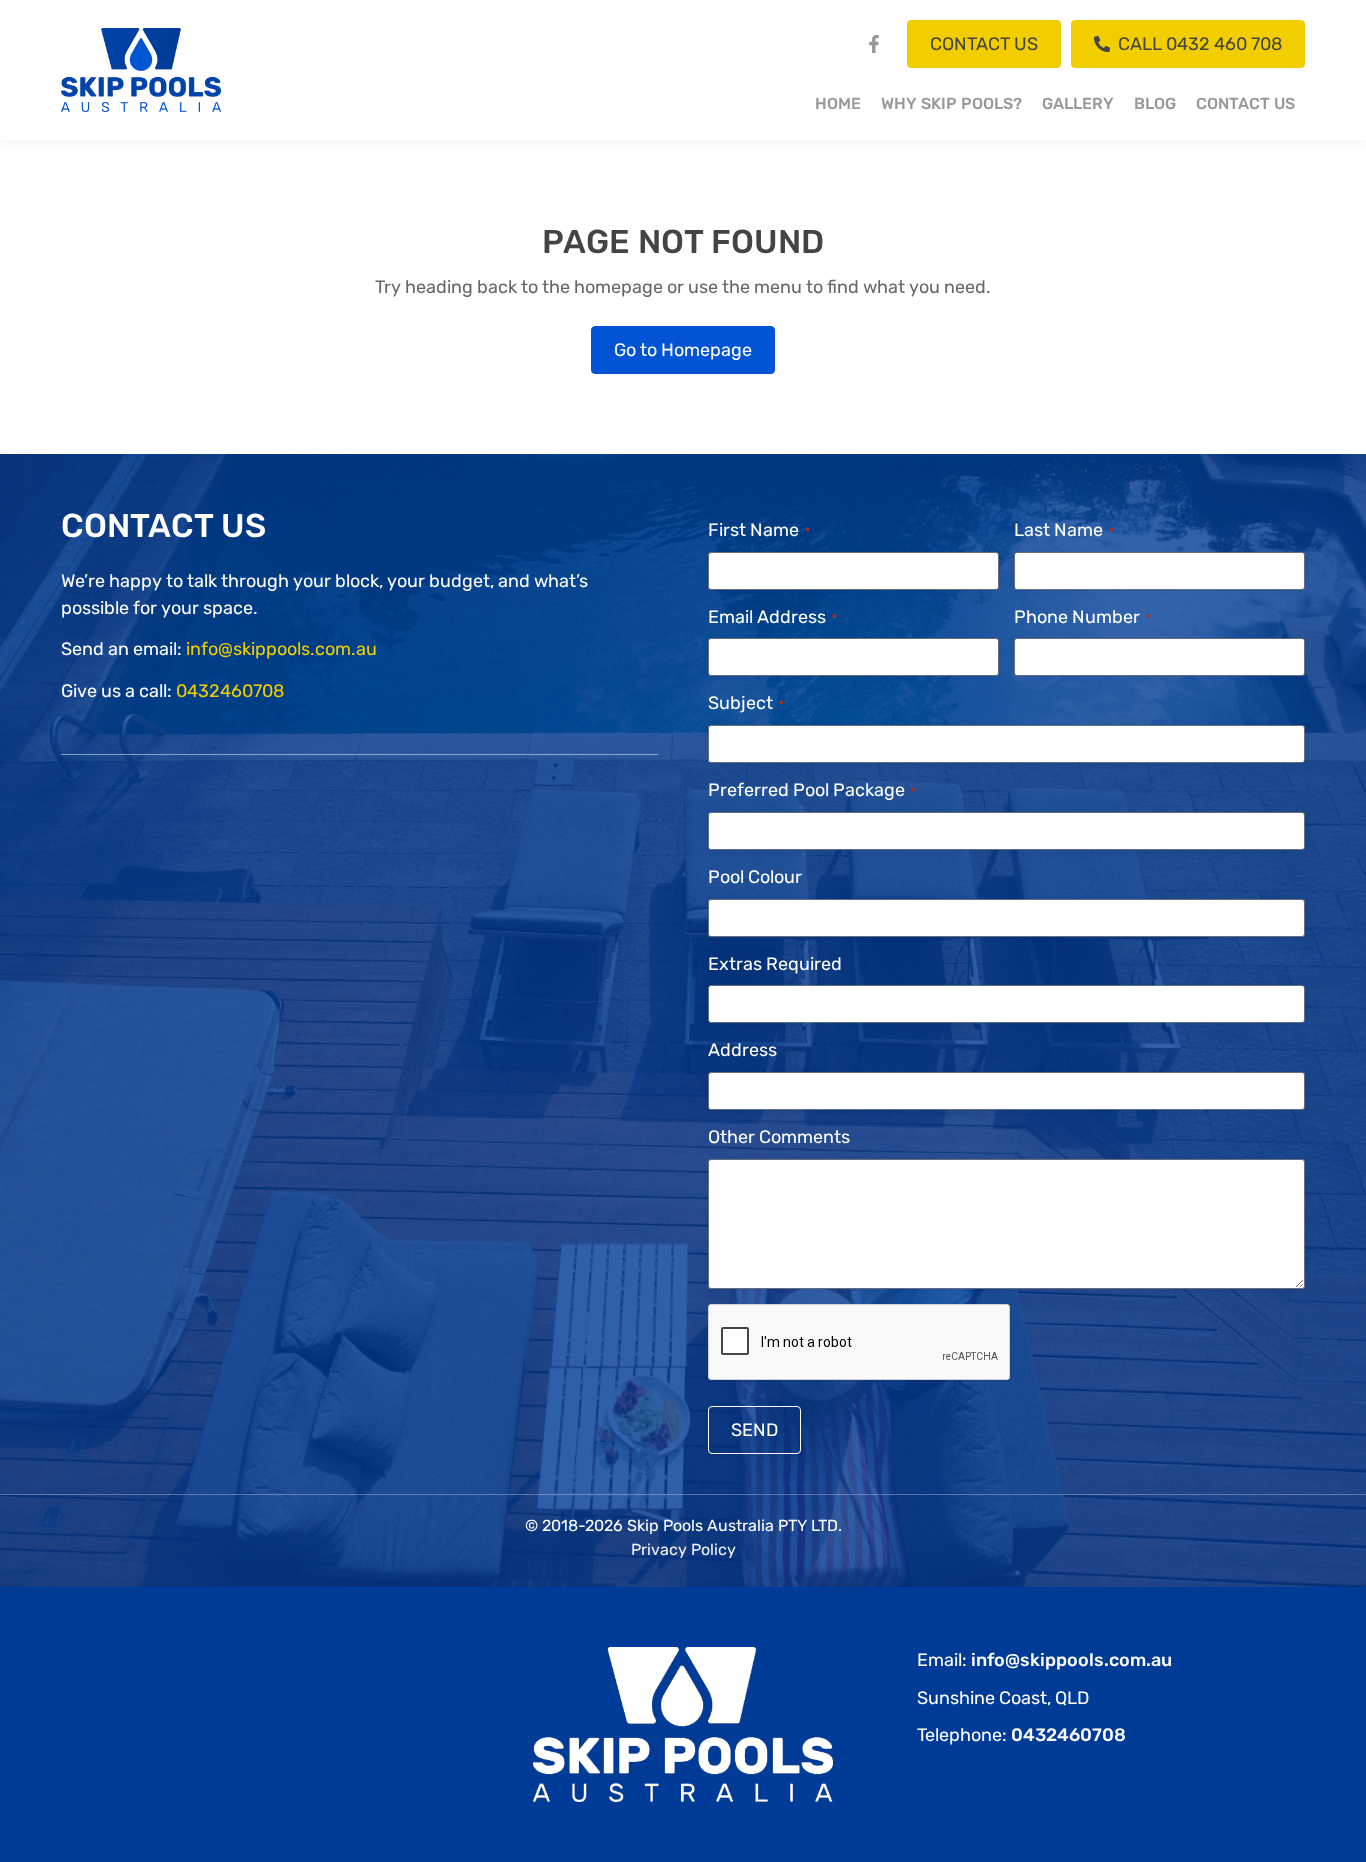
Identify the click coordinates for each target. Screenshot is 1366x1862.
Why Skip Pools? (951, 103)
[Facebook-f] (874, 44)
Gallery (1078, 103)
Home (838, 103)
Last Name (1064, 530)
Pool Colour (755, 877)
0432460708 (230, 691)
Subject (746, 703)
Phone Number (1082, 617)
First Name (759, 530)
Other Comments (779, 1137)
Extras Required (775, 964)
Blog (1155, 103)
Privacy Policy (683, 1549)
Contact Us (1245, 103)
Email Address (772, 617)
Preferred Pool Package (812, 790)
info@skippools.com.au (281, 649)
